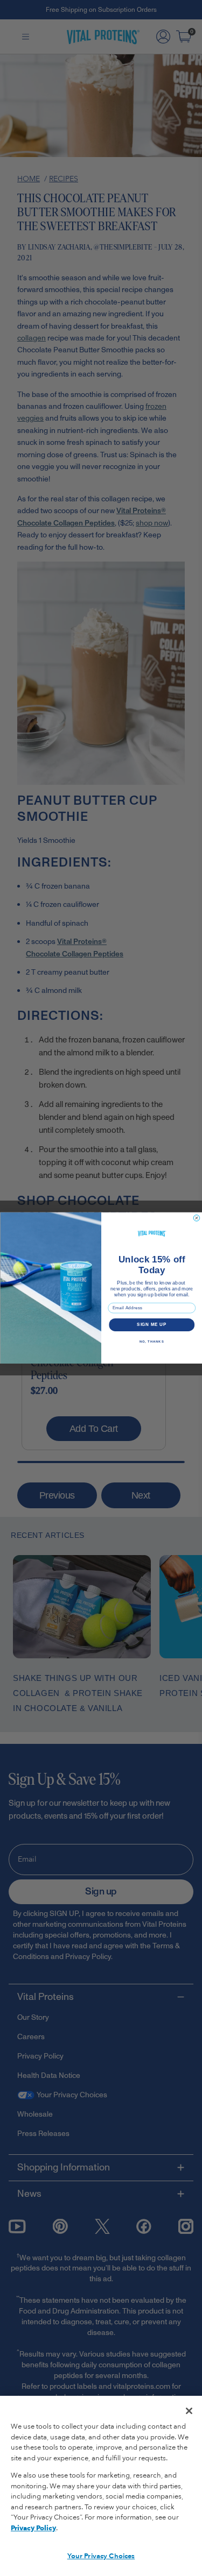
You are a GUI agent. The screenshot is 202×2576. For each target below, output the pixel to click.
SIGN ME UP (152, 1325)
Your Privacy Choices (101, 2556)
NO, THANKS (151, 1342)
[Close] (189, 2411)
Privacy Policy (33, 2528)
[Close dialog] (197, 1218)
